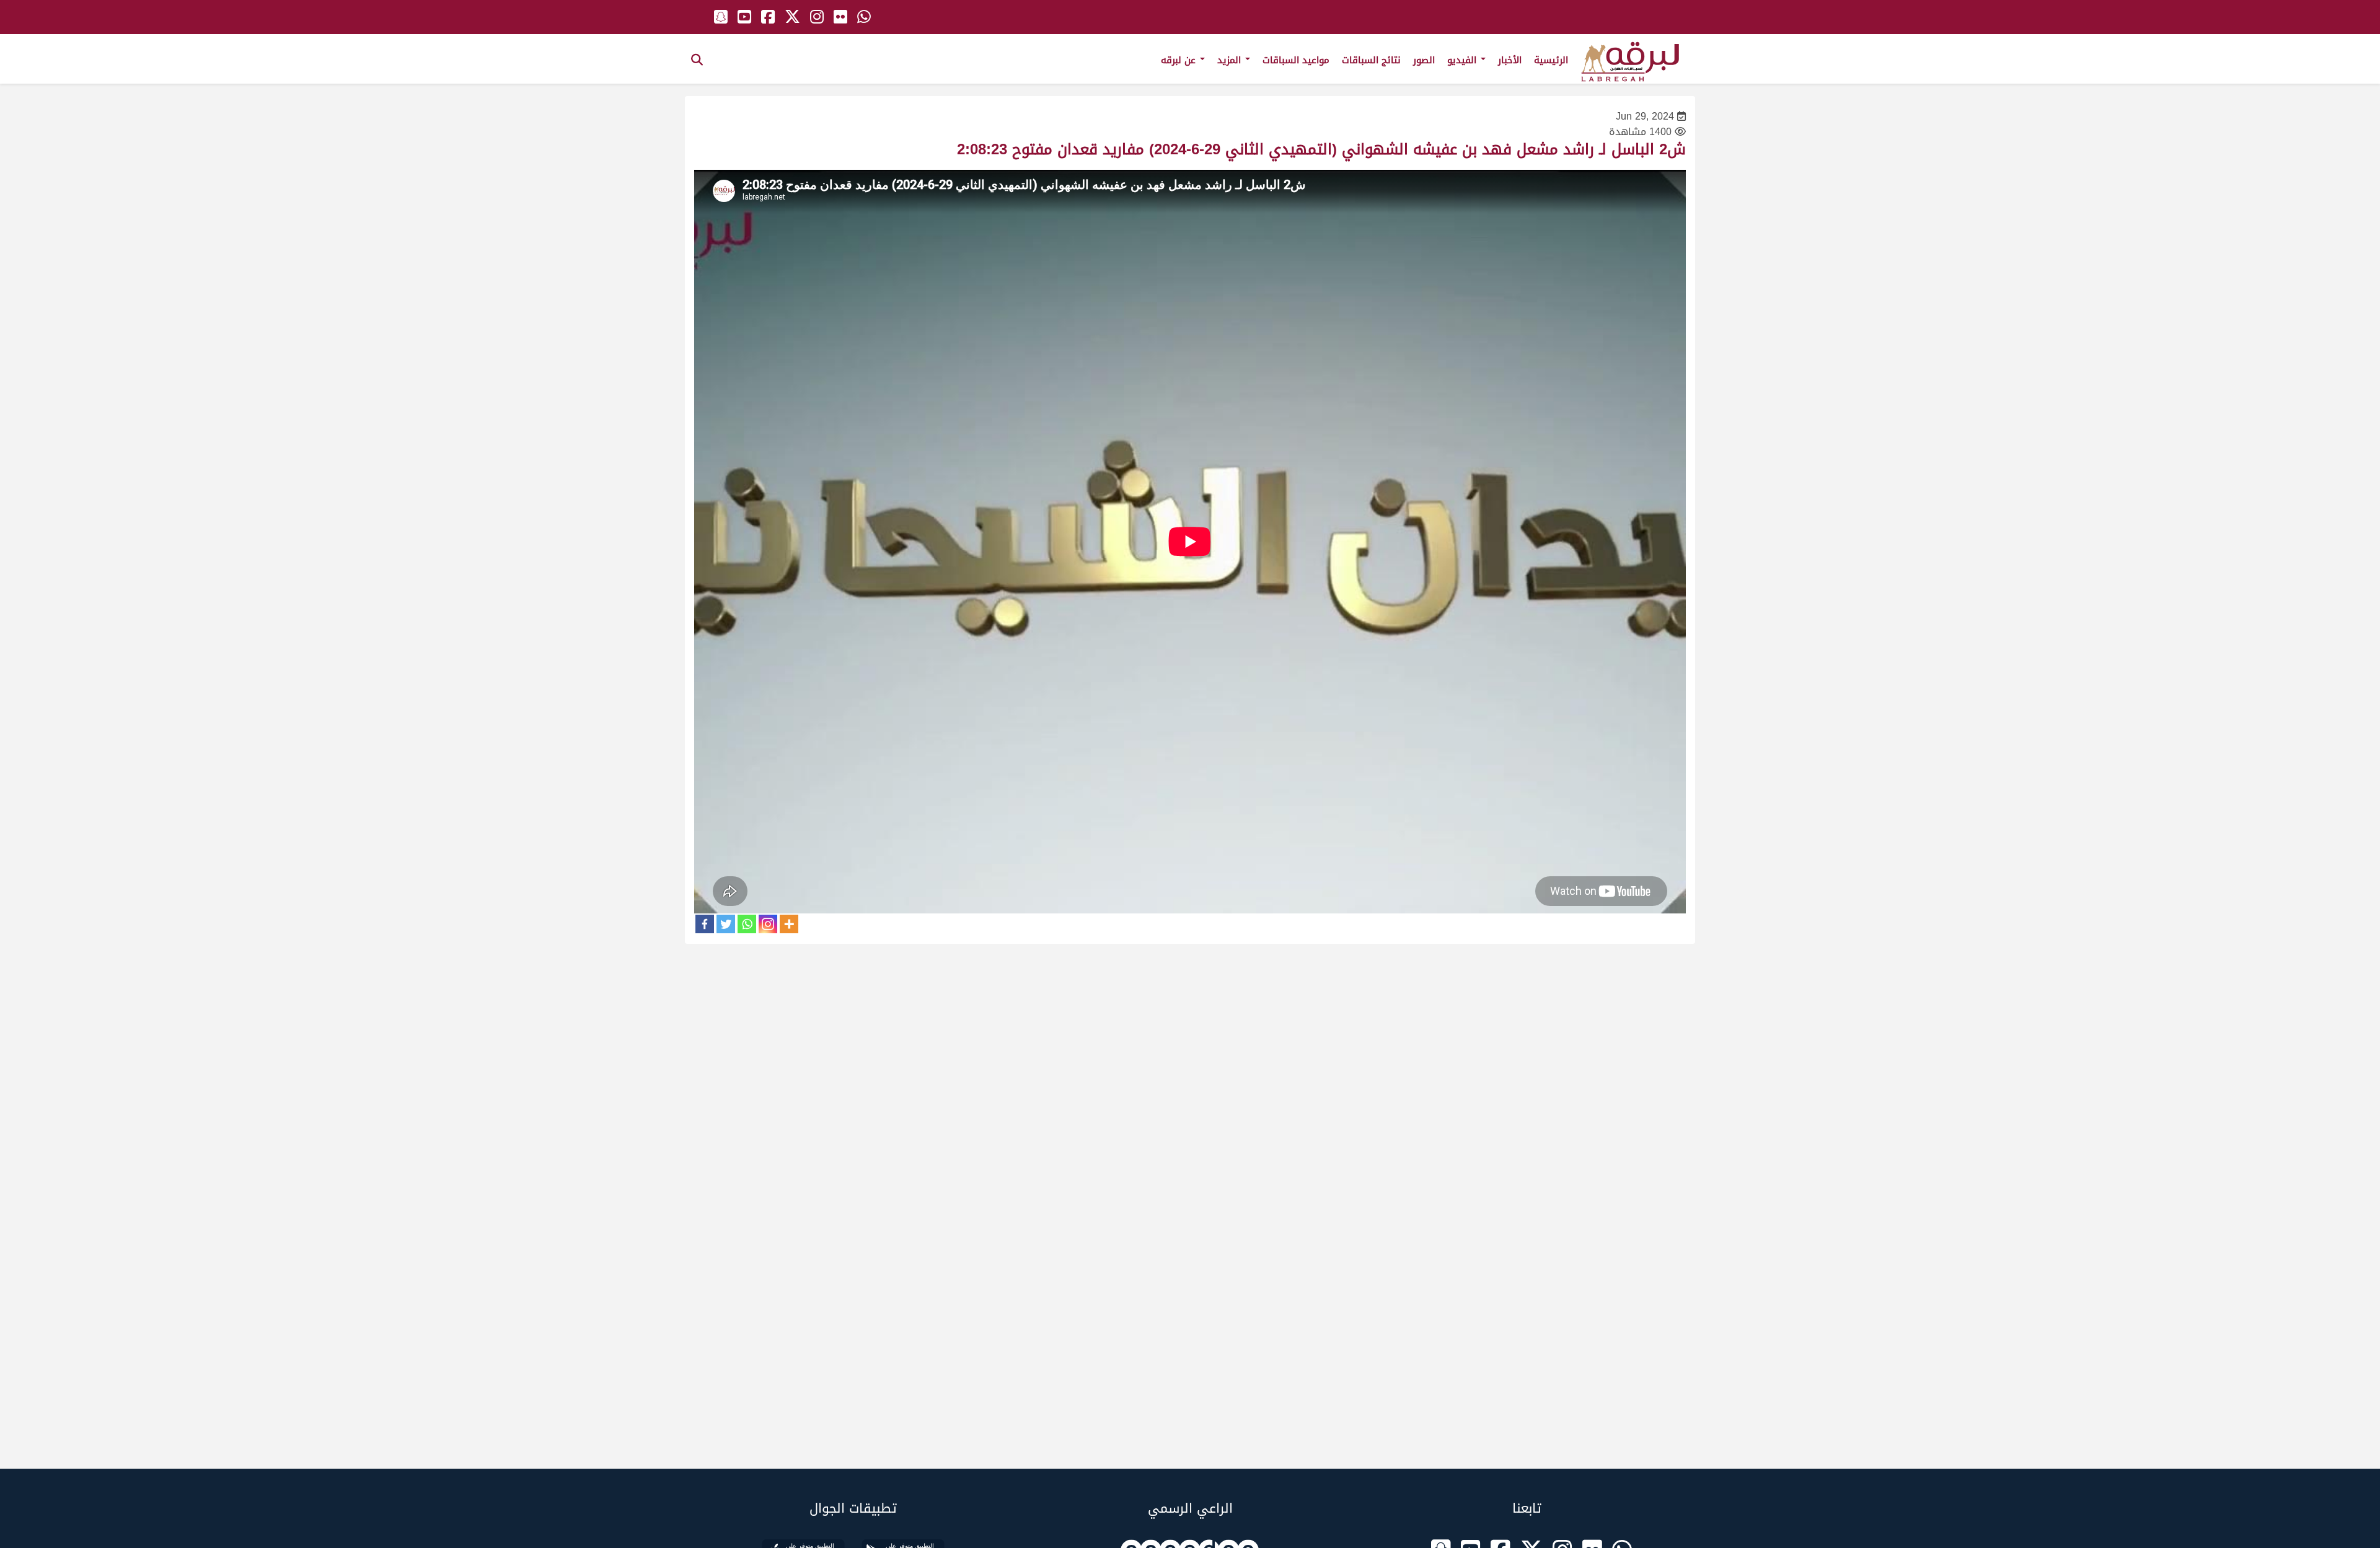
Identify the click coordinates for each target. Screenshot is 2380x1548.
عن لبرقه (1180, 60)
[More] (789, 924)
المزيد (1231, 60)
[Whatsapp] (747, 924)
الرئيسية (1551, 60)
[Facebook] (705, 924)
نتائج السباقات (1371, 60)
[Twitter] (726, 924)
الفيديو (1463, 60)
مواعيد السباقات (1296, 60)
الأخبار (1510, 60)
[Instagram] (768, 924)
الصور (1424, 60)
